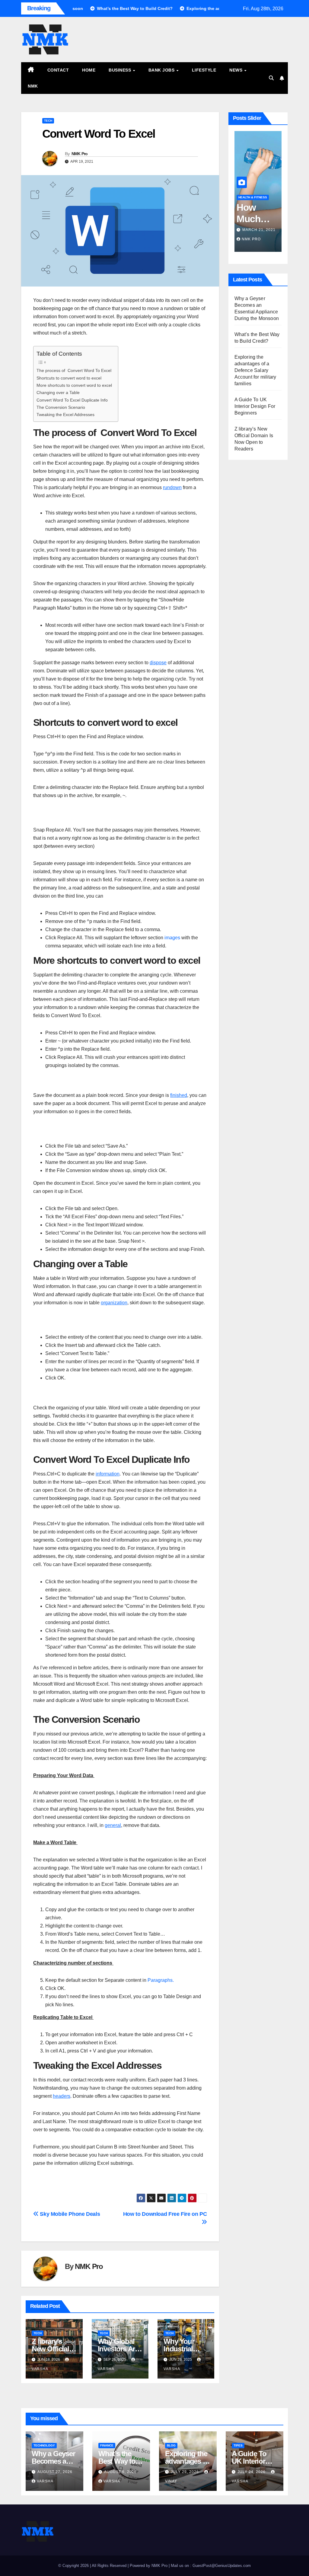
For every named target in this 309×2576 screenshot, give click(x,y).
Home (89, 70)
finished (179, 1095)
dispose (158, 663)
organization (114, 1303)
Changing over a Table (58, 392)
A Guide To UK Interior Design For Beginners (255, 406)
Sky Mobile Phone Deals (69, 2214)
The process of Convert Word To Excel (74, 370)
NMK (33, 86)
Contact (58, 70)
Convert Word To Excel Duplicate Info (72, 400)
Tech (48, 121)
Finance (107, 2445)
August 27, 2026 (55, 2472)
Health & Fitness (253, 197)
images (172, 938)
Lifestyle (204, 70)
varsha (45, 2481)
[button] (271, 78)
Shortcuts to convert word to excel (69, 378)
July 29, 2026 (185, 2472)
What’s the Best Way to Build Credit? (119, 2461)
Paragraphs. (160, 1980)
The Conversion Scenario (61, 407)
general (113, 1825)
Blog (171, 2445)
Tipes (238, 2445)
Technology (44, 2445)
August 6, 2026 (120, 2472)
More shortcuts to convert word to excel (74, 385)
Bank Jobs (162, 70)
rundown (172, 487)
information (108, 1474)
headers (62, 2096)
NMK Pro (80, 154)
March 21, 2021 (259, 230)
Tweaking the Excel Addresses (65, 415)
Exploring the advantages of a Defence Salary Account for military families (255, 370)
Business (121, 70)
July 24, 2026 (252, 2472)
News (237, 70)
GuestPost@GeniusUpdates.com (222, 2566)
